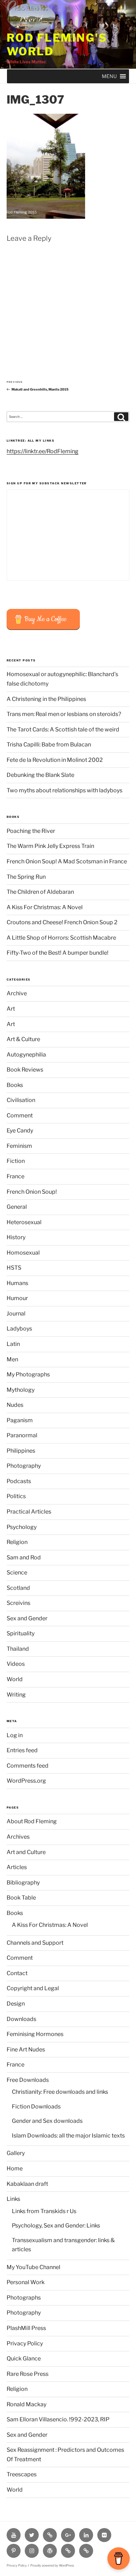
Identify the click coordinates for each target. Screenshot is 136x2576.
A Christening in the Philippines (46, 699)
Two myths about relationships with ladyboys (65, 790)
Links (13, 2199)
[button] (109, 76)
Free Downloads (28, 2080)
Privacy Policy (25, 2343)
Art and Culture (26, 1852)
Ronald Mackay (27, 2404)
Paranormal (22, 1435)
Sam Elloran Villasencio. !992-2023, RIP (58, 2419)
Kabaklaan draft (27, 2184)
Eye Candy (20, 1131)
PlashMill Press (26, 2328)
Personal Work (26, 2282)
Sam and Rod (24, 1557)
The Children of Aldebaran (40, 892)
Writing (16, 1695)
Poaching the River (31, 831)
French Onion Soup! (32, 1192)
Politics (16, 1496)
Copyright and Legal (33, 1988)
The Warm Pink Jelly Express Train (50, 846)
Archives (18, 1837)
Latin (13, 1344)
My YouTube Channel (33, 2267)
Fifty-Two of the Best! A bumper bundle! (58, 953)
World (15, 1679)
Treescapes (22, 2474)
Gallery (16, 2153)
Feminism (19, 1146)
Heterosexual (24, 1222)
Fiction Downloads (36, 2107)
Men (12, 1359)
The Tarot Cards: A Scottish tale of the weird (63, 729)
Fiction (16, 1161)
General (17, 1207)
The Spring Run (26, 877)
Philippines (21, 1451)
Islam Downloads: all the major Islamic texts (68, 2136)
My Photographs (28, 1374)
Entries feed (22, 1750)
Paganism (20, 1420)
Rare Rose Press (28, 2374)
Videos (16, 1664)
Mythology (21, 1390)
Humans (17, 1283)
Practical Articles (29, 1512)
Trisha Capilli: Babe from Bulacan (49, 745)
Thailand (18, 1649)
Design (16, 2004)
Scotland (18, 1588)
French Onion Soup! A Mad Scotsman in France (67, 861)
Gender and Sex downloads (47, 2121)
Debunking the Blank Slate (40, 775)
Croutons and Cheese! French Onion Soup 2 (62, 922)
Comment (20, 1115)
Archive (17, 993)
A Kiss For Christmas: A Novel (45, 907)
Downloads (21, 2019)
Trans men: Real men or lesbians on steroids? (64, 714)
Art (11, 1009)
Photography (24, 1466)
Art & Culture (23, 1039)
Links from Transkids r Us (44, 2211)
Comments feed (28, 1766)
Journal (16, 1314)
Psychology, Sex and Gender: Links (56, 2226)
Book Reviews (25, 1070)
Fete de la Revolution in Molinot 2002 (55, 760)
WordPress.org (26, 1781)
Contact (17, 1973)
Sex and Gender (27, 1618)
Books (15, 1085)
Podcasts (19, 1481)
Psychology (22, 1527)
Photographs (24, 2298)
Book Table (21, 1898)
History (16, 1237)
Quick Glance (24, 2359)
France (16, 1176)
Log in (15, 1735)
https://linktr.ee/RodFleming (43, 451)
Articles (17, 1867)
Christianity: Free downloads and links (60, 2092)
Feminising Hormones (35, 2034)
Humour (17, 1298)
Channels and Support (35, 1943)
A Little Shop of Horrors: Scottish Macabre (61, 938)
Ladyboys (19, 1329)
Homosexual (23, 1253)
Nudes (15, 1405)
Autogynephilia (26, 1055)
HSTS (14, 1268)
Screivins (18, 1603)
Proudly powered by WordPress (52, 2566)
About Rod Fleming (32, 1821)
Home (15, 2168)
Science (17, 1573)
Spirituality (21, 1633)
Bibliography (23, 1883)
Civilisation (21, 1100)
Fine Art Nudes (26, 2049)
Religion (17, 1542)
